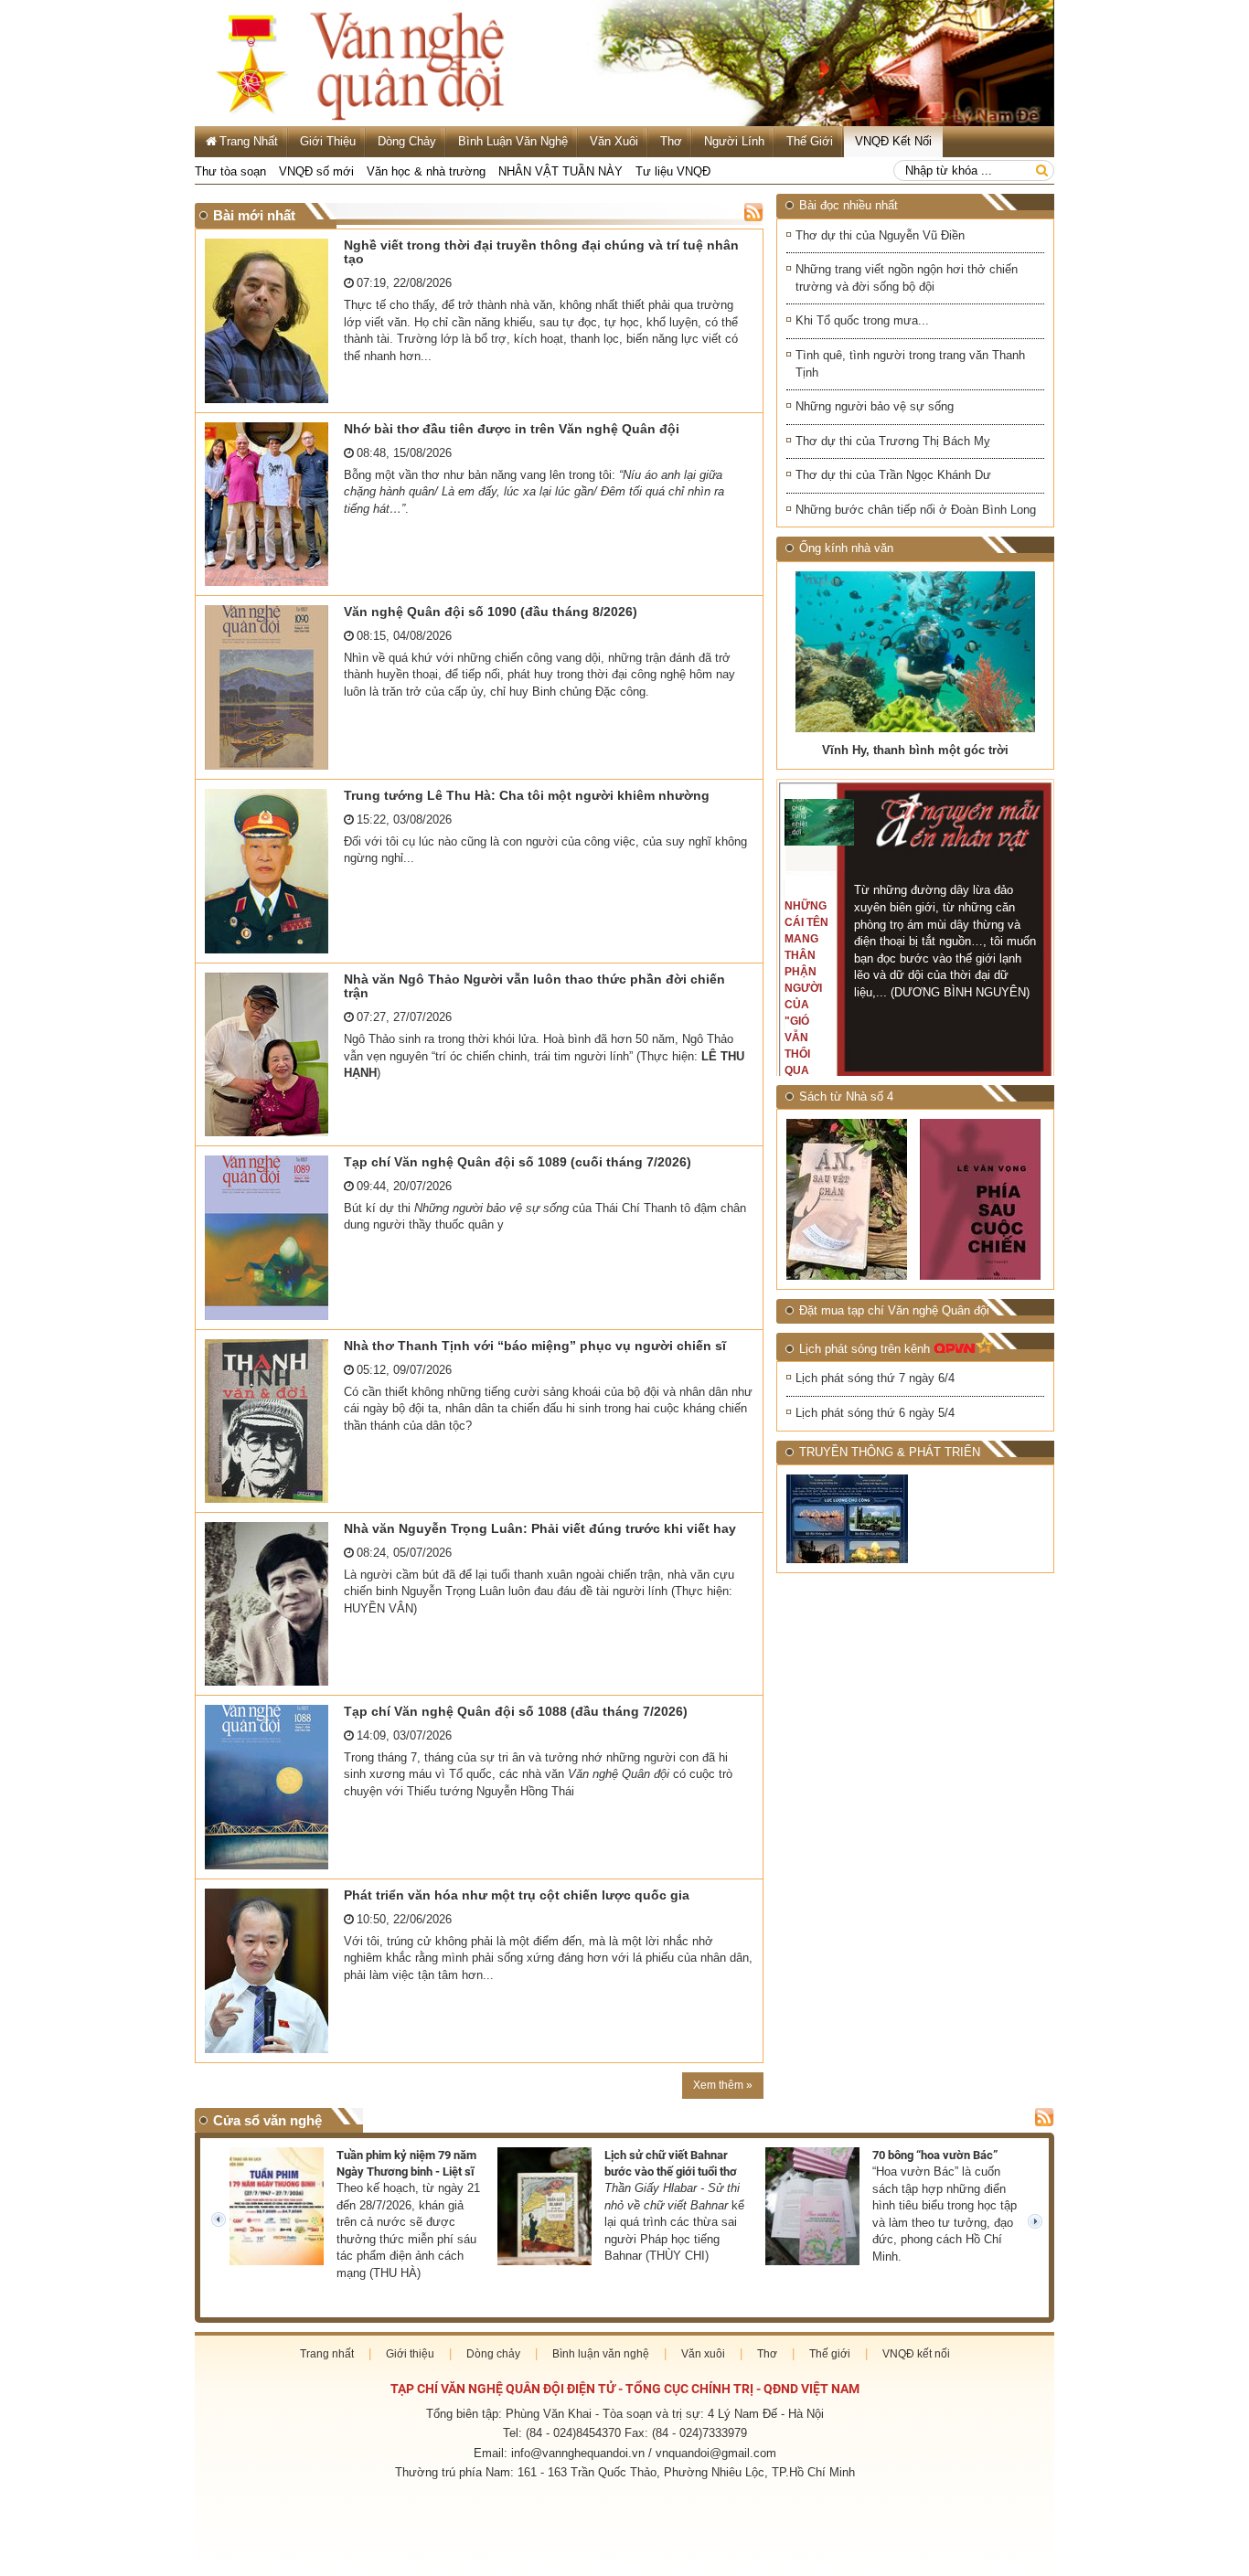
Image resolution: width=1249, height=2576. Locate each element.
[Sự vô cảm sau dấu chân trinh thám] (849, 1199)
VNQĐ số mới (316, 171)
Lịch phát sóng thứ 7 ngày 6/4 (875, 1378)
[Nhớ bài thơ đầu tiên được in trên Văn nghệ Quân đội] (270, 504)
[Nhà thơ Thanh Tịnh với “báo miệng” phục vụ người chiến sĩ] (270, 1421)
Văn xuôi (614, 141)
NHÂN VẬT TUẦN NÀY (560, 171)
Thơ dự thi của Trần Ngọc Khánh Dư (893, 475)
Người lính (734, 141)
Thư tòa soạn (230, 171)
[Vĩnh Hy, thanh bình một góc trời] (915, 652)
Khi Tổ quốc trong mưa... (862, 320)
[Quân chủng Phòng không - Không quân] (849, 1519)
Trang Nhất (249, 141)
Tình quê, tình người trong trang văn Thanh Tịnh (910, 364)
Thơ (671, 141)
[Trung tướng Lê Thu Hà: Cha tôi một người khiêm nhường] (270, 871)
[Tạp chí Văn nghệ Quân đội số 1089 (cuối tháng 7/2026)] (270, 1238)
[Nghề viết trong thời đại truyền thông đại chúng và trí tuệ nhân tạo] (270, 321)
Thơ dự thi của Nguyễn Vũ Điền (880, 235)
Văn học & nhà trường (426, 171)
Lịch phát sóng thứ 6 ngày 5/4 (875, 1413)
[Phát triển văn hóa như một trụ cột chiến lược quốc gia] (270, 1971)
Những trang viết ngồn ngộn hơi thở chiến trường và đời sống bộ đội (907, 278)
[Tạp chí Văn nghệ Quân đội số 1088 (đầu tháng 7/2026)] (270, 1787)
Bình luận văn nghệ (513, 141)
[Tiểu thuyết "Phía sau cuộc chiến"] (982, 1199)
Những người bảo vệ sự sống (875, 406)
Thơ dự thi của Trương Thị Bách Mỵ (893, 441)
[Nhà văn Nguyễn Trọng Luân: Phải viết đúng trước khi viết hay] (270, 1604)
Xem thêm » (723, 2085)
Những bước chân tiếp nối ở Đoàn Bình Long (916, 510)
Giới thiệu (328, 141)
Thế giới (810, 141)
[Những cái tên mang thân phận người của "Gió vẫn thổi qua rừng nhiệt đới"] (819, 822)
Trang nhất (327, 2354)
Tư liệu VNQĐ (673, 171)
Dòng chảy (407, 141)
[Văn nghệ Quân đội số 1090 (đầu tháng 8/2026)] (270, 687)
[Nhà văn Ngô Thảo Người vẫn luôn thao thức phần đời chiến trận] (270, 1054)
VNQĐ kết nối (893, 141)
